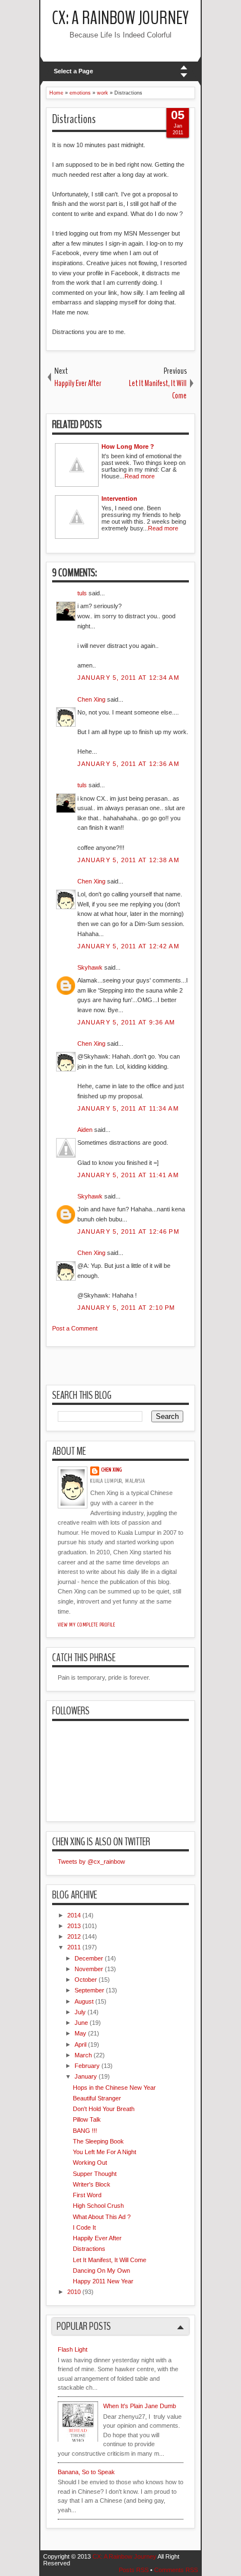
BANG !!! (85, 2131)
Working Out (90, 2163)
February (87, 2066)
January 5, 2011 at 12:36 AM (128, 764)
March (83, 2055)
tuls (82, 593)
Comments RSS (176, 2570)
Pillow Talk (87, 2119)
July (80, 2012)
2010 (74, 2292)
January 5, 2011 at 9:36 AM (126, 1022)
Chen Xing (91, 699)
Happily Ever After (97, 2238)
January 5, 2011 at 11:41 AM (128, 1175)
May (80, 2033)
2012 (74, 1936)
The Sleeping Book (98, 2141)
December (89, 1958)
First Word (87, 2195)
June (81, 2023)
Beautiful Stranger (97, 2098)
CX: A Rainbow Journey (121, 18)
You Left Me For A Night (105, 2152)
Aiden (85, 1130)
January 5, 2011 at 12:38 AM (128, 860)
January (86, 2076)
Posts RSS (134, 2570)
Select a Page (73, 71)
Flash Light (73, 2349)
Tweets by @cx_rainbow (91, 1862)
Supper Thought (95, 2174)
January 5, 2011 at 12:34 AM (128, 678)
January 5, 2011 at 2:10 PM (126, 1308)
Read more (140, 476)
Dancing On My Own (101, 2271)
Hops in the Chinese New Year (114, 2088)
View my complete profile (87, 1625)
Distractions (74, 119)
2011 (74, 1947)
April (80, 2044)
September (89, 1990)
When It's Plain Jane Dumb (140, 2406)
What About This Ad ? (102, 2217)
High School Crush (98, 2206)
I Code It (84, 2227)
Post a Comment (75, 1328)
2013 (74, 1926)
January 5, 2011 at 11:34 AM (128, 1108)
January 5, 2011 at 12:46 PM (128, 1231)
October (86, 1980)
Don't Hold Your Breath (104, 2109)
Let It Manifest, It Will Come (110, 2260)
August (84, 2001)
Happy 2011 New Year (103, 2281)
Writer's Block (92, 2184)
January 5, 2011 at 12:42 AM (128, 946)
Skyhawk (90, 967)
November (89, 1969)
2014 (74, 1915)
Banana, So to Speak (86, 2472)
